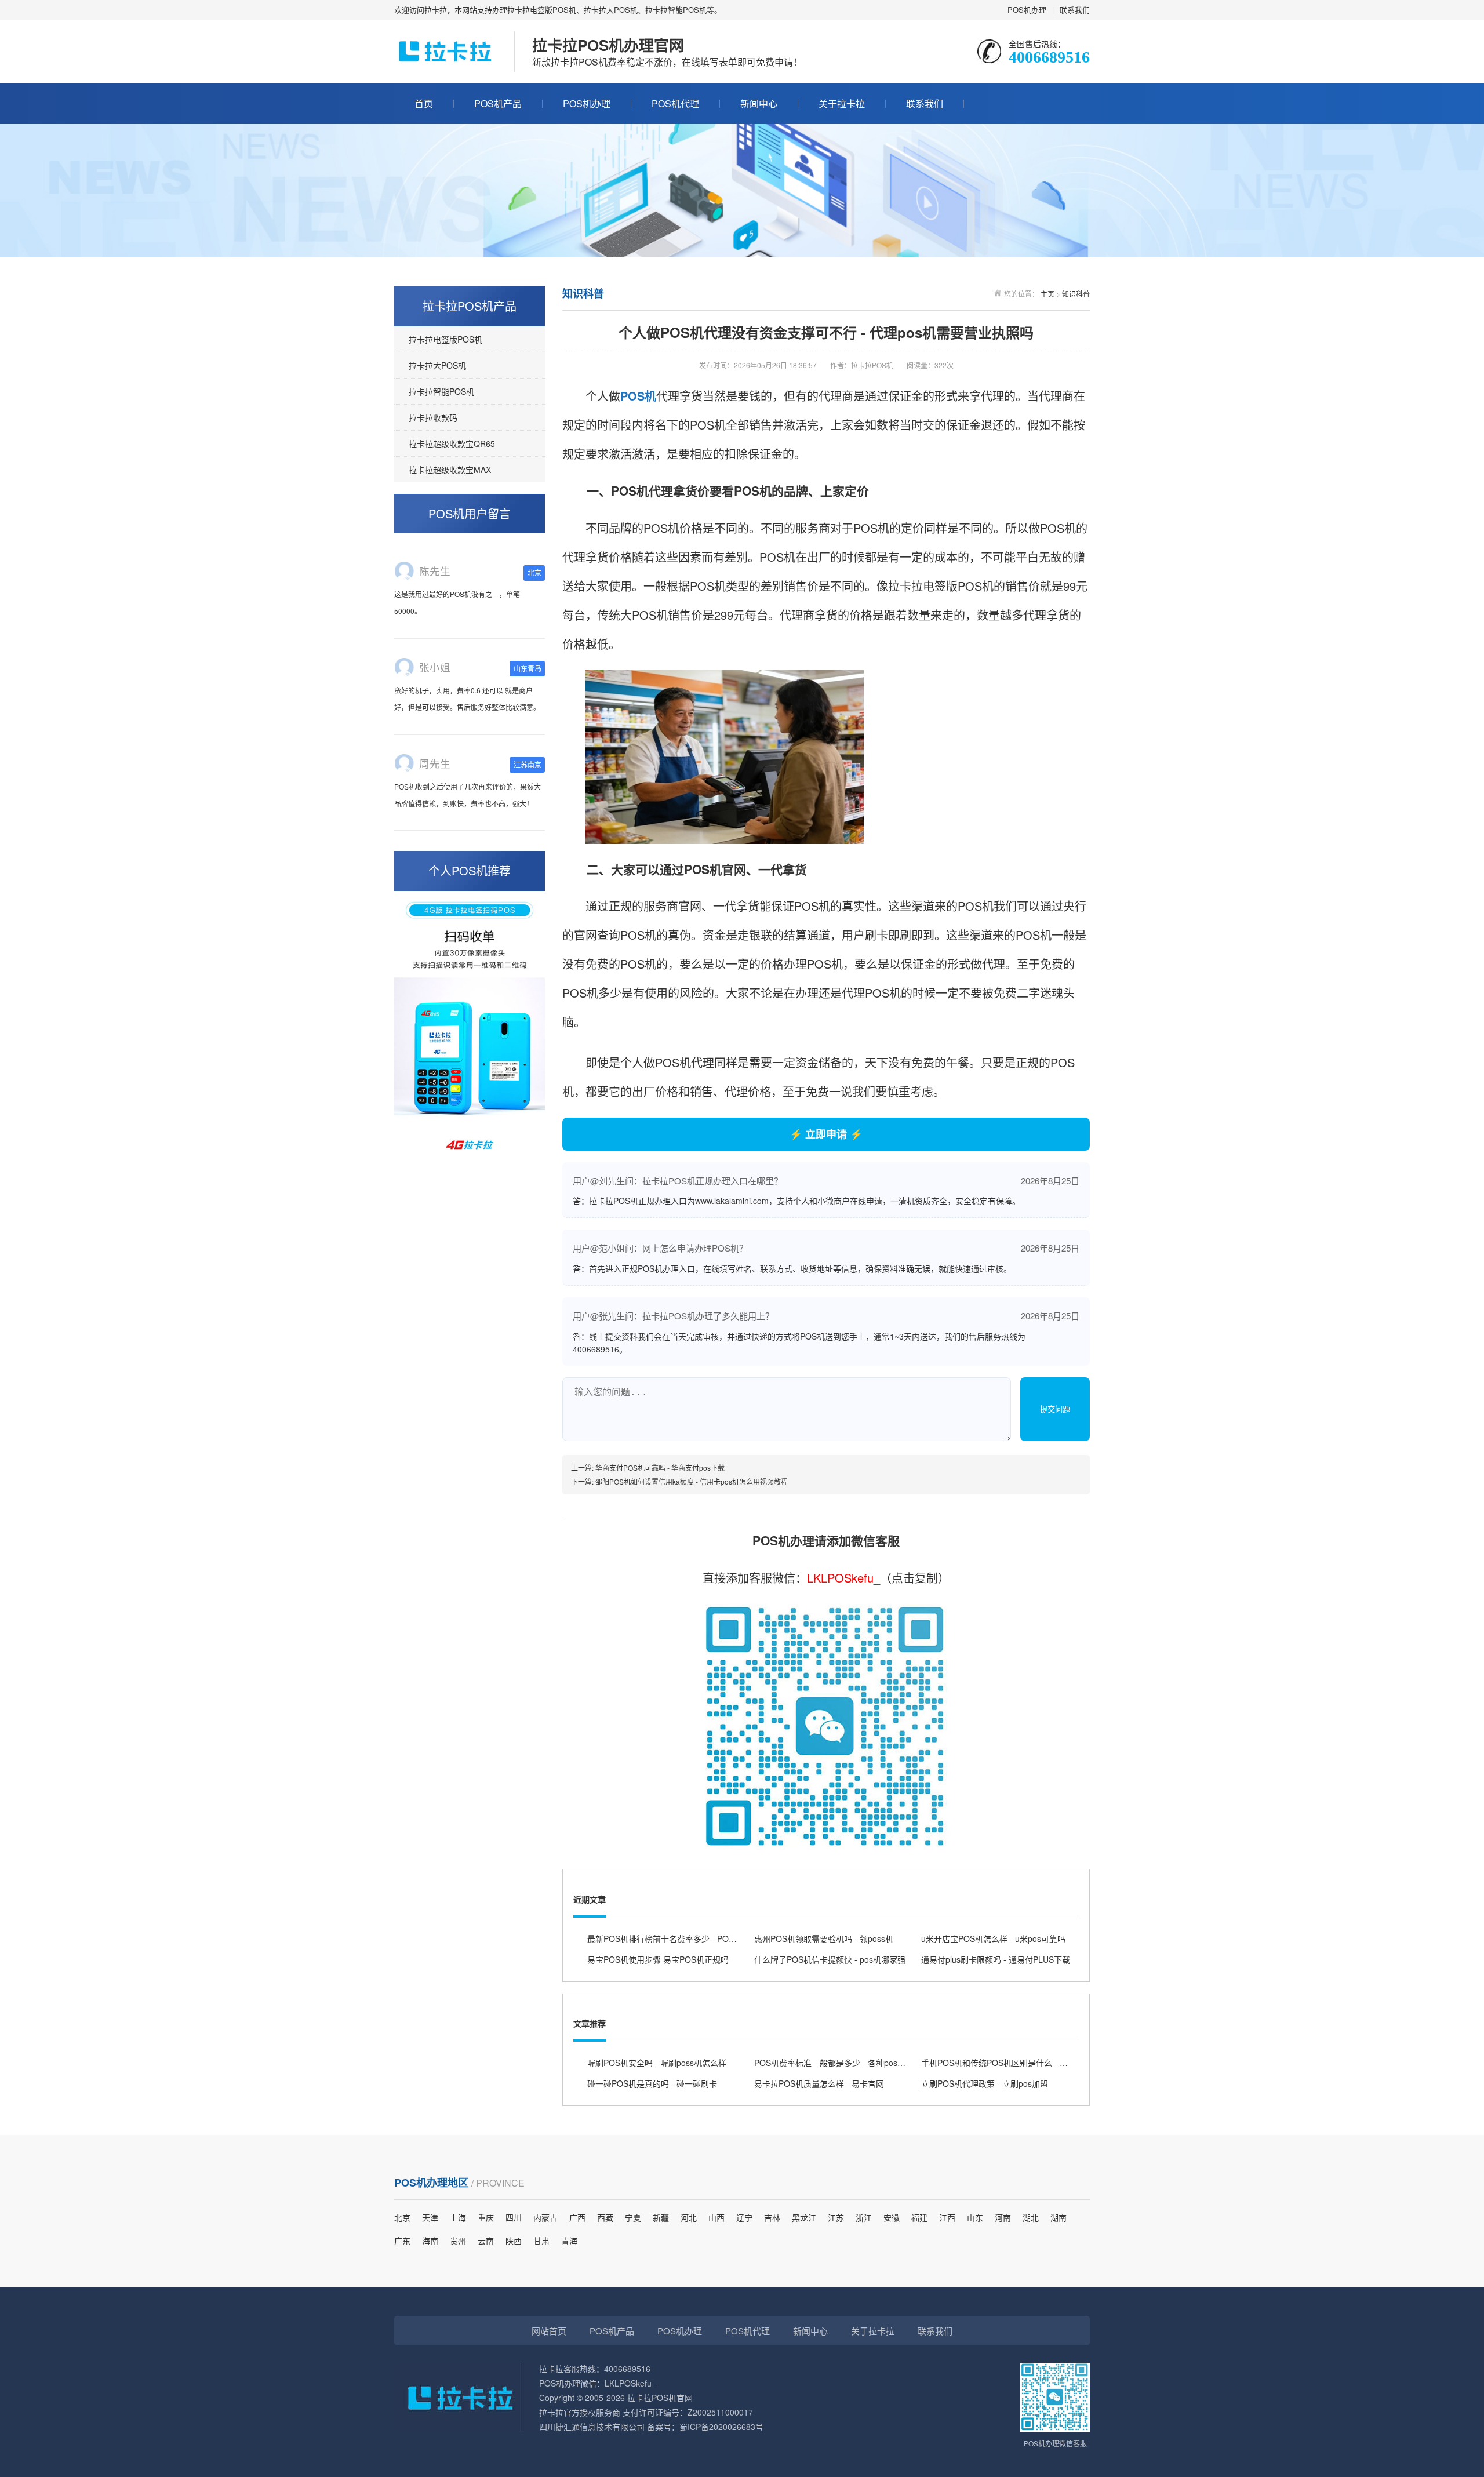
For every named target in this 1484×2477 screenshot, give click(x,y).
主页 (1047, 294)
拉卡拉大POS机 (437, 365)
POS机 (638, 396)
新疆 (661, 2217)
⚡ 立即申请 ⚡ (826, 1134)
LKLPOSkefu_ (843, 1578)
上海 (458, 2217)
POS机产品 (498, 103)
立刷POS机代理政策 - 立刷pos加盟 (985, 2083)
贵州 (458, 2240)
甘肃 (541, 2240)
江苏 (836, 2217)
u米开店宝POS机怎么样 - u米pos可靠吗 (993, 1938)
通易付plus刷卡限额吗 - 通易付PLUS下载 (996, 1959)
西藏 (605, 2217)
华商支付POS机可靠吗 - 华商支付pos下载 (660, 1467)
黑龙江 (804, 2217)
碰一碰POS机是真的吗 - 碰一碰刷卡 (652, 2083)
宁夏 (633, 2217)
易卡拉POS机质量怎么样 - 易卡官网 (819, 2083)
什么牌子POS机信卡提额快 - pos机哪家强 (830, 1959)
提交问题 (1055, 1410)
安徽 (892, 2217)
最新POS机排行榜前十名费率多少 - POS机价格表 (677, 1938)
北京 (402, 2217)
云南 (486, 2240)
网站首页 (549, 2331)
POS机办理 (1027, 10)
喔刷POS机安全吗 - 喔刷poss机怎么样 (657, 2063)
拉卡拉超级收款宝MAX (450, 470)
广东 (402, 2240)
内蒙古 (545, 2217)
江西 (947, 2217)
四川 (514, 2217)
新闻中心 (759, 103)
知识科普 (1076, 294)
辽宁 (744, 2217)
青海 (569, 2240)
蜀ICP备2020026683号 (721, 2427)
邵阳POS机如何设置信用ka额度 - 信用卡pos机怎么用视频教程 (692, 1481)
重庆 (486, 2217)
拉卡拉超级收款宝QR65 (452, 443)
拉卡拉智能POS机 (441, 391)
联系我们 (1075, 10)
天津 (430, 2217)
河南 (1003, 2217)
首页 (424, 103)
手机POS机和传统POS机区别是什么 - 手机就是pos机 (1017, 2063)
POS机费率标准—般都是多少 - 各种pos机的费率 (842, 2063)
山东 (975, 2217)
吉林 (772, 2217)
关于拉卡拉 (842, 103)
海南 (430, 2240)
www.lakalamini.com (732, 1201)
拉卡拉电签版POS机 (445, 339)
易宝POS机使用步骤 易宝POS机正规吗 (658, 1959)
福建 (919, 2217)
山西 (716, 2217)
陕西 (514, 2240)
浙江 (864, 2217)
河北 (689, 2217)
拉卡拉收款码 (433, 417)
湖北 (1031, 2217)
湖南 (1059, 2217)
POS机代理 (675, 103)
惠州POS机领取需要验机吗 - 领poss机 (824, 1938)
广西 (577, 2217)
